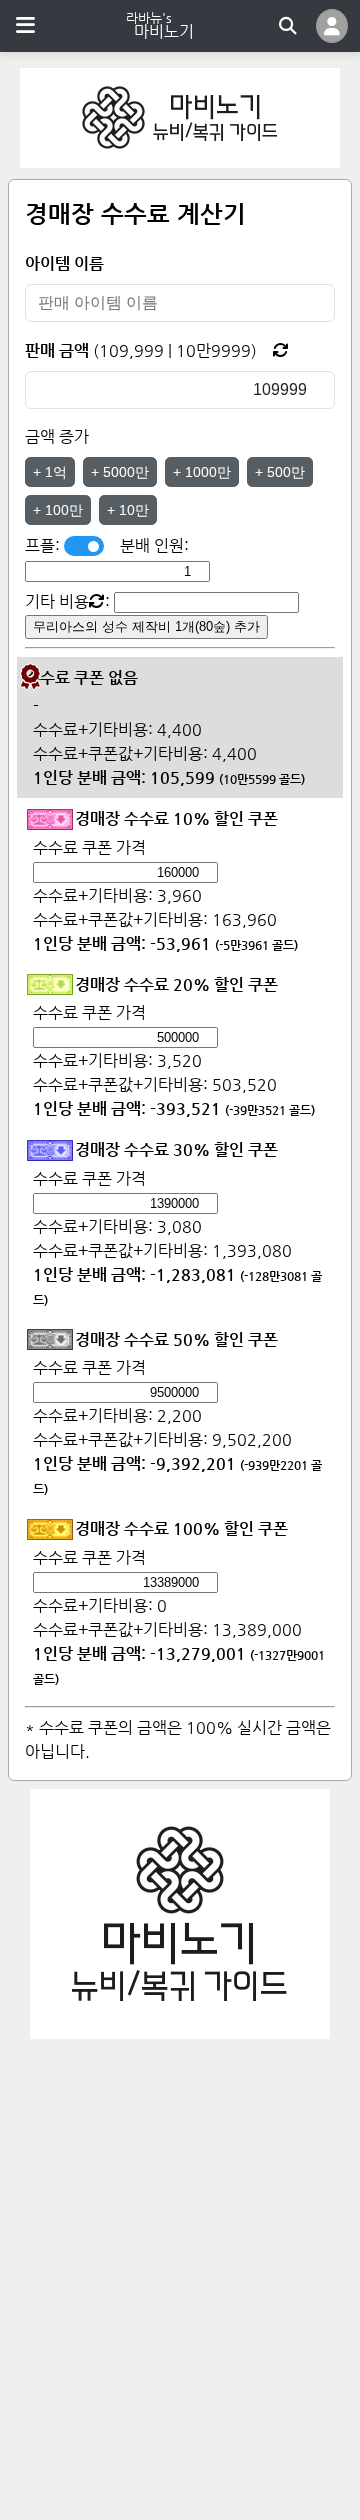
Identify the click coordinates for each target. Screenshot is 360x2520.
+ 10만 (128, 510)
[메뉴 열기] (25, 26)
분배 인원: (154, 545)
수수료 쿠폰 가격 (89, 847)
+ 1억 (50, 472)
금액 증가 (57, 436)
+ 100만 (58, 510)
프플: (44, 545)
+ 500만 (280, 472)
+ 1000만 (202, 472)
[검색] (288, 26)
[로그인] (332, 26)
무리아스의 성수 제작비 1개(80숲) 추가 (146, 626)
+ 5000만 (120, 472)
